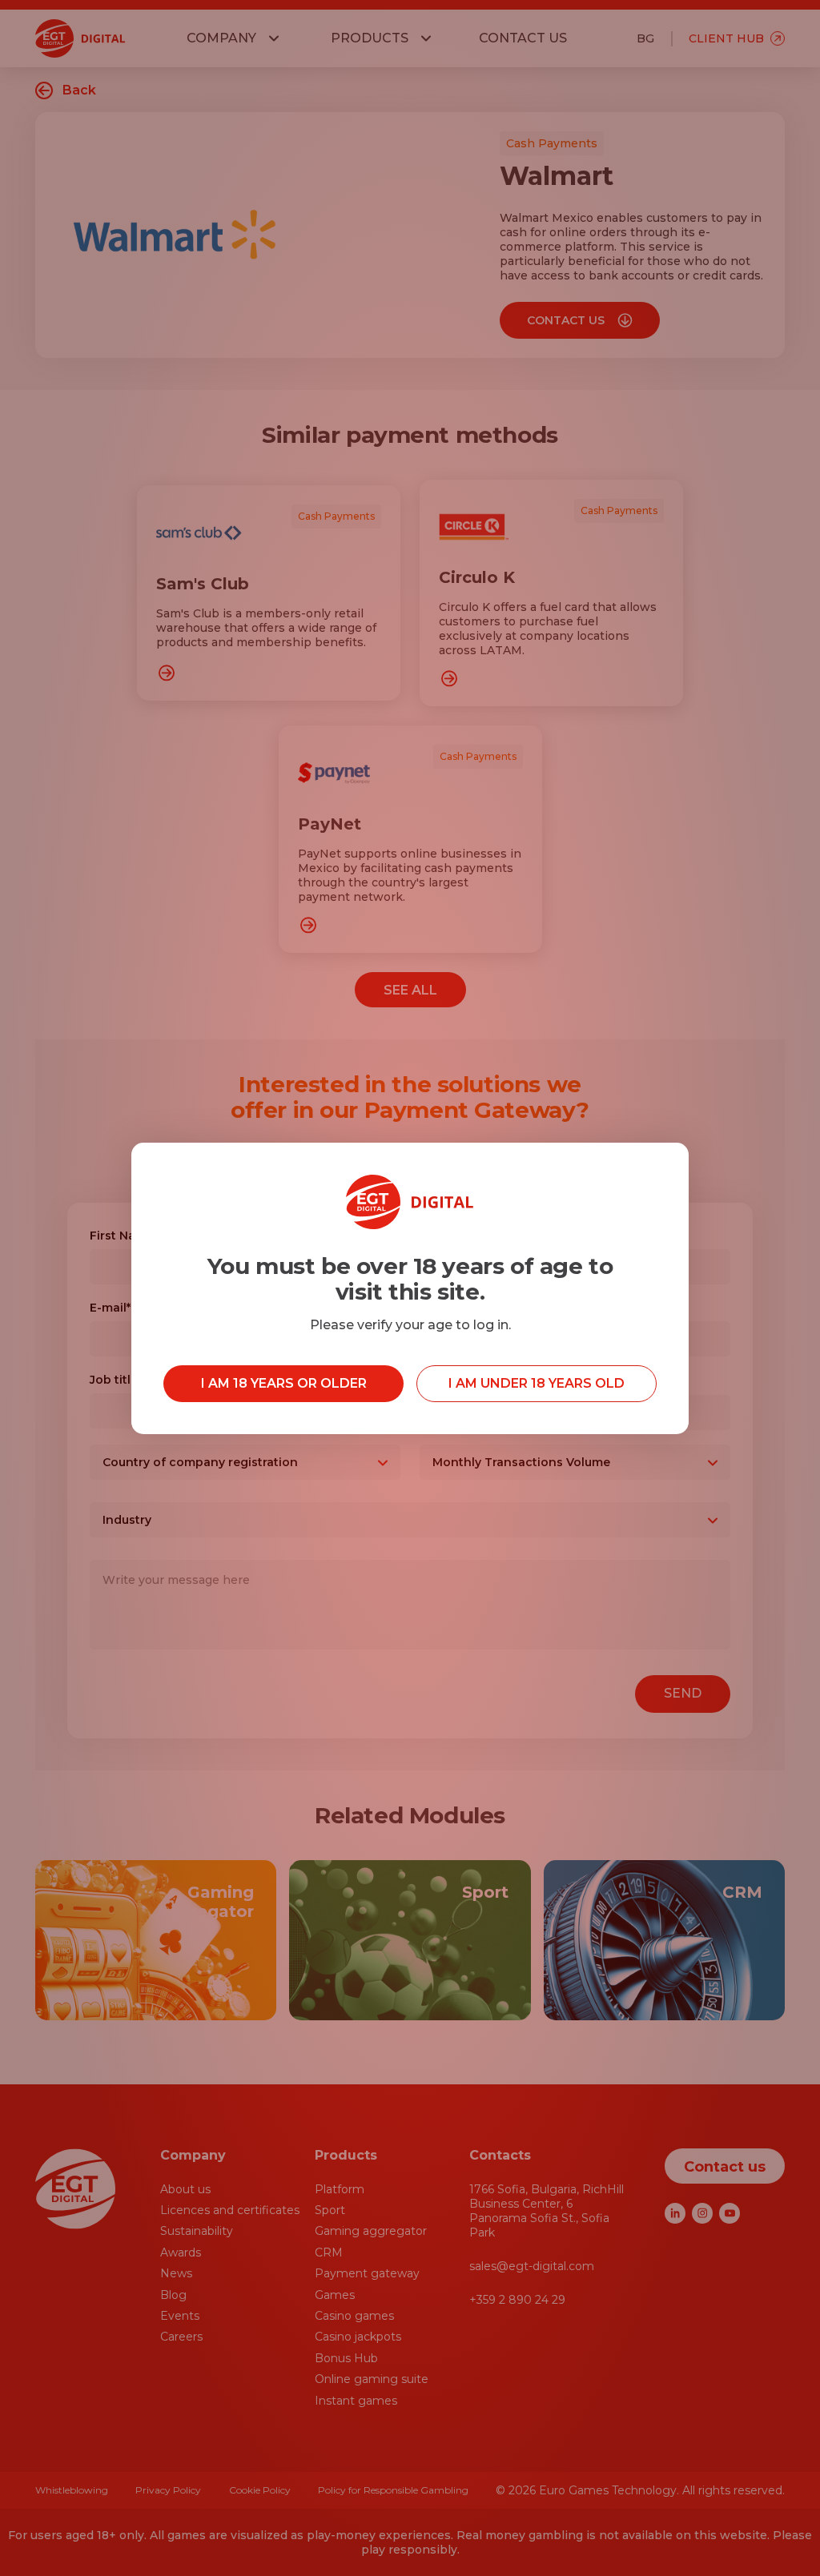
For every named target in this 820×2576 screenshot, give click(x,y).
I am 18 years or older (284, 1383)
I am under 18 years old (537, 1383)
